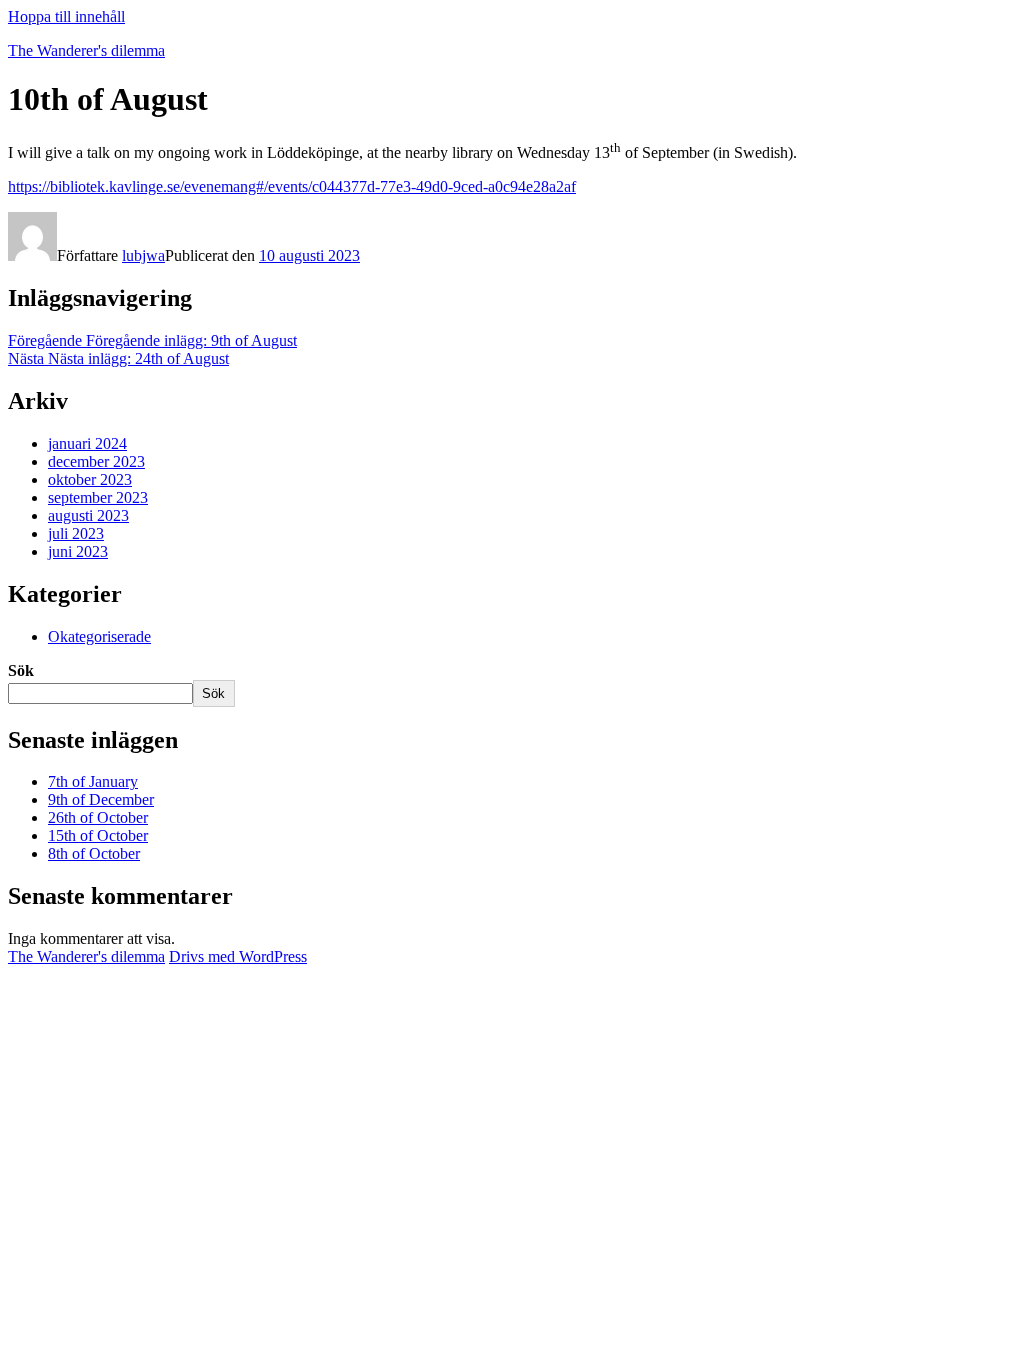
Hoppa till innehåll (66, 16)
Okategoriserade (99, 636)
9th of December (101, 799)
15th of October (98, 835)
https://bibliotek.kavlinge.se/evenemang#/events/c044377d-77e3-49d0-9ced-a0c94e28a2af (292, 186)
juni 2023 (78, 551)
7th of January (93, 781)
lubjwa (143, 255)
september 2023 (98, 497)
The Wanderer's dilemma (86, 50)
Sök (21, 670)
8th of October (94, 853)
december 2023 (96, 461)
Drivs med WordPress (238, 956)
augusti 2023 (88, 515)
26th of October (98, 817)
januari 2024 (87, 443)
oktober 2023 (90, 479)
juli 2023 (76, 533)
